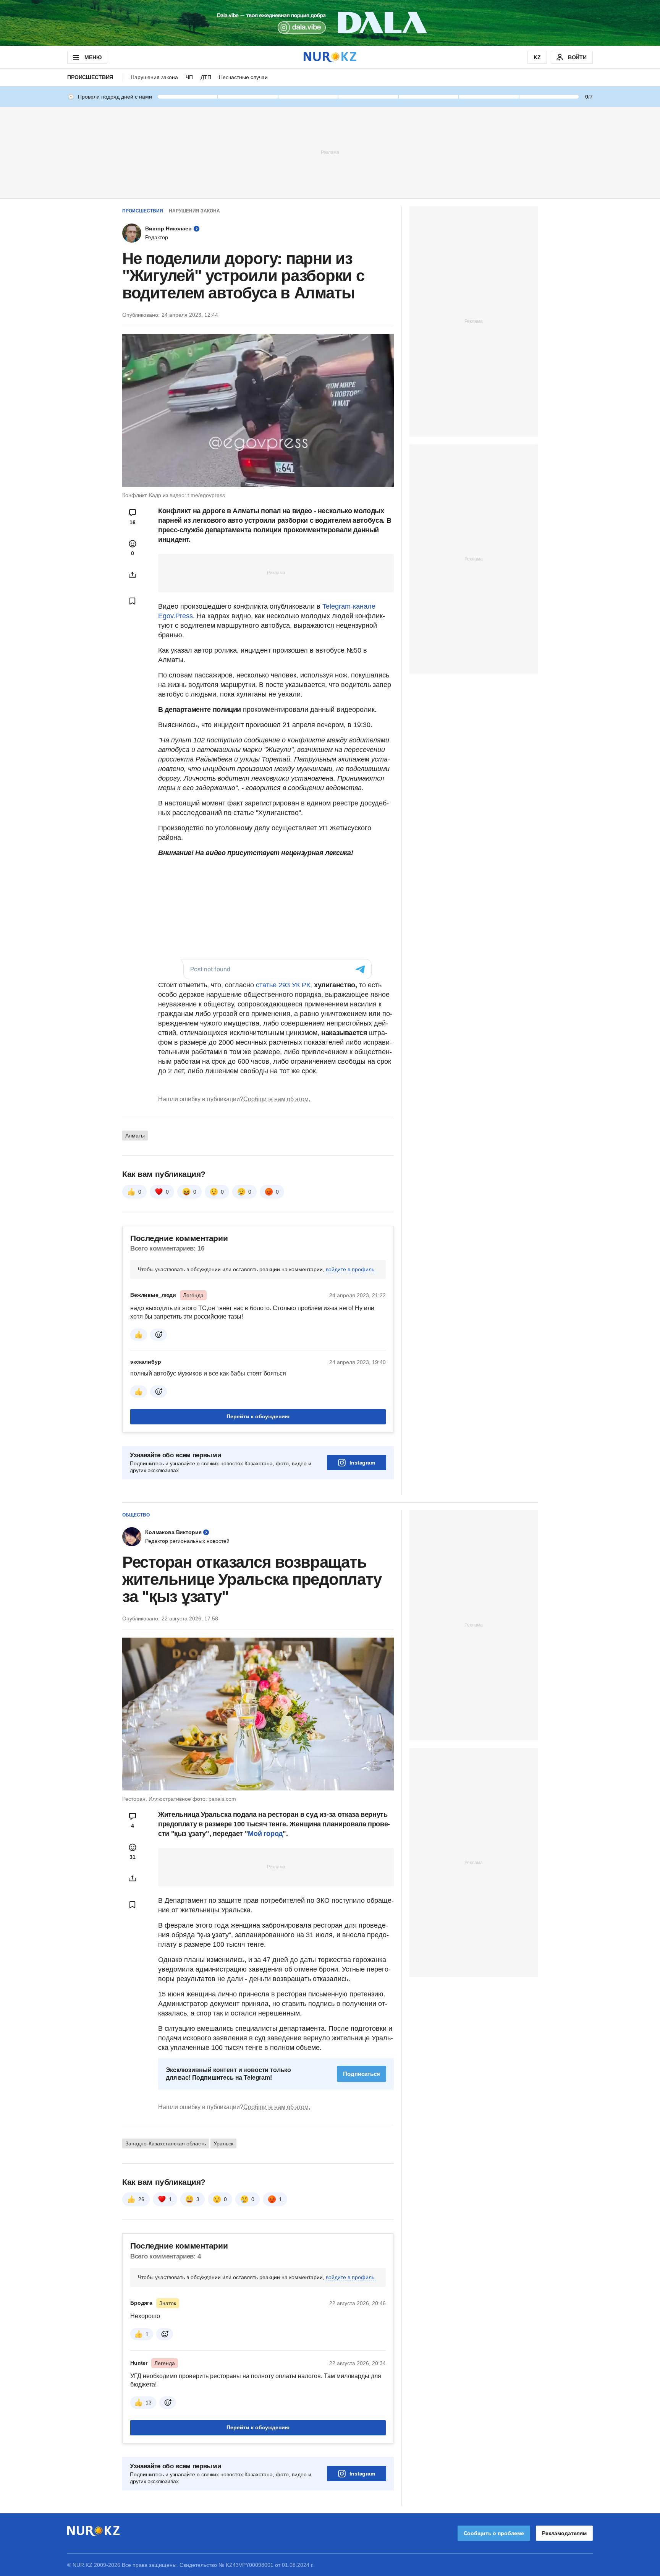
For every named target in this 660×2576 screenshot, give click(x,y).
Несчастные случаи (243, 77)
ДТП (206, 77)
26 (141, 2199)
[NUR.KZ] (330, 57)
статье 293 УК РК (283, 985)
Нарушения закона (154, 77)
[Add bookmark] (133, 601)
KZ (537, 57)
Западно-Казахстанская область (166, 2143)
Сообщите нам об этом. (277, 1099)
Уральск (223, 2143)
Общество (136, 1515)
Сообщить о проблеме (494, 2533)
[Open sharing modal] (133, 575)
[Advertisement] (330, 152)
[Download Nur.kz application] (330, 23)
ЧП (189, 77)
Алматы (135, 1136)
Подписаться (362, 2074)
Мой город (265, 1834)
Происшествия (90, 77)
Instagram (362, 1463)
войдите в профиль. (351, 1269)
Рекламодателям (564, 2533)
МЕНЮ (93, 57)
